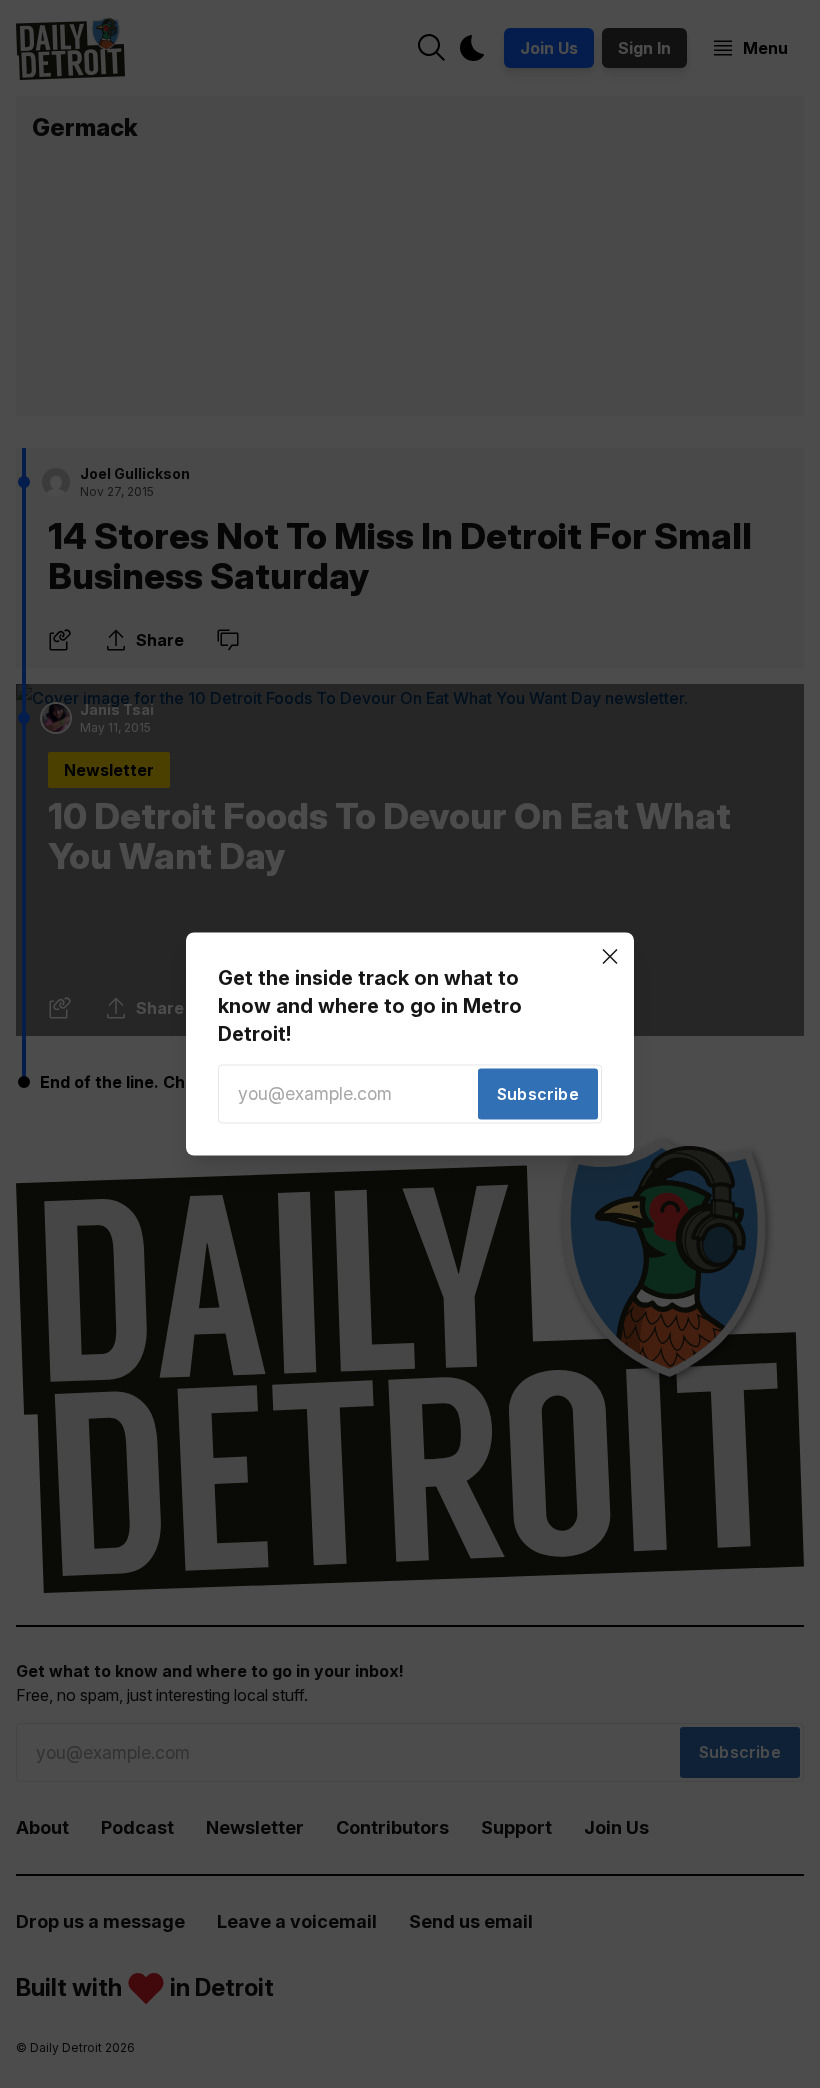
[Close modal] (610, 956)
